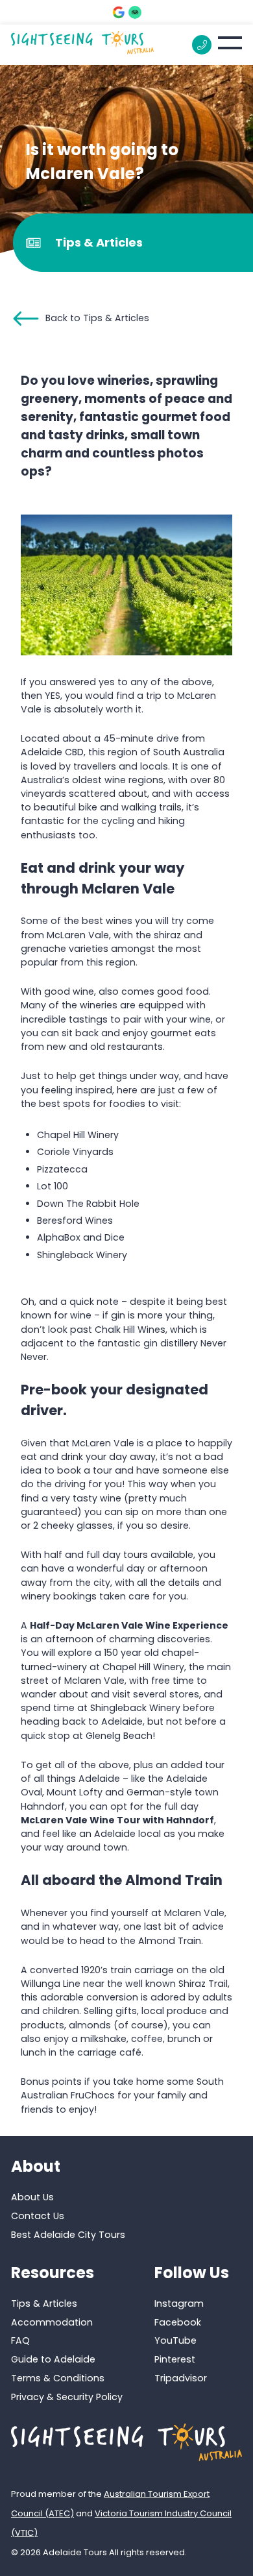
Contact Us (38, 2216)
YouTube (175, 2340)
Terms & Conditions (58, 2378)
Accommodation (52, 2322)
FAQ (20, 2340)
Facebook (178, 2322)
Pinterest (175, 2359)
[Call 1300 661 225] (202, 45)
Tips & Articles (44, 2303)
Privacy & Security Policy (67, 2397)
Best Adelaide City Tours (68, 2235)
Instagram (179, 2303)
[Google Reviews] (119, 12)
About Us (32, 2197)
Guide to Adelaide (53, 2359)
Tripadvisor (181, 2378)
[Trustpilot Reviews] (135, 12)
